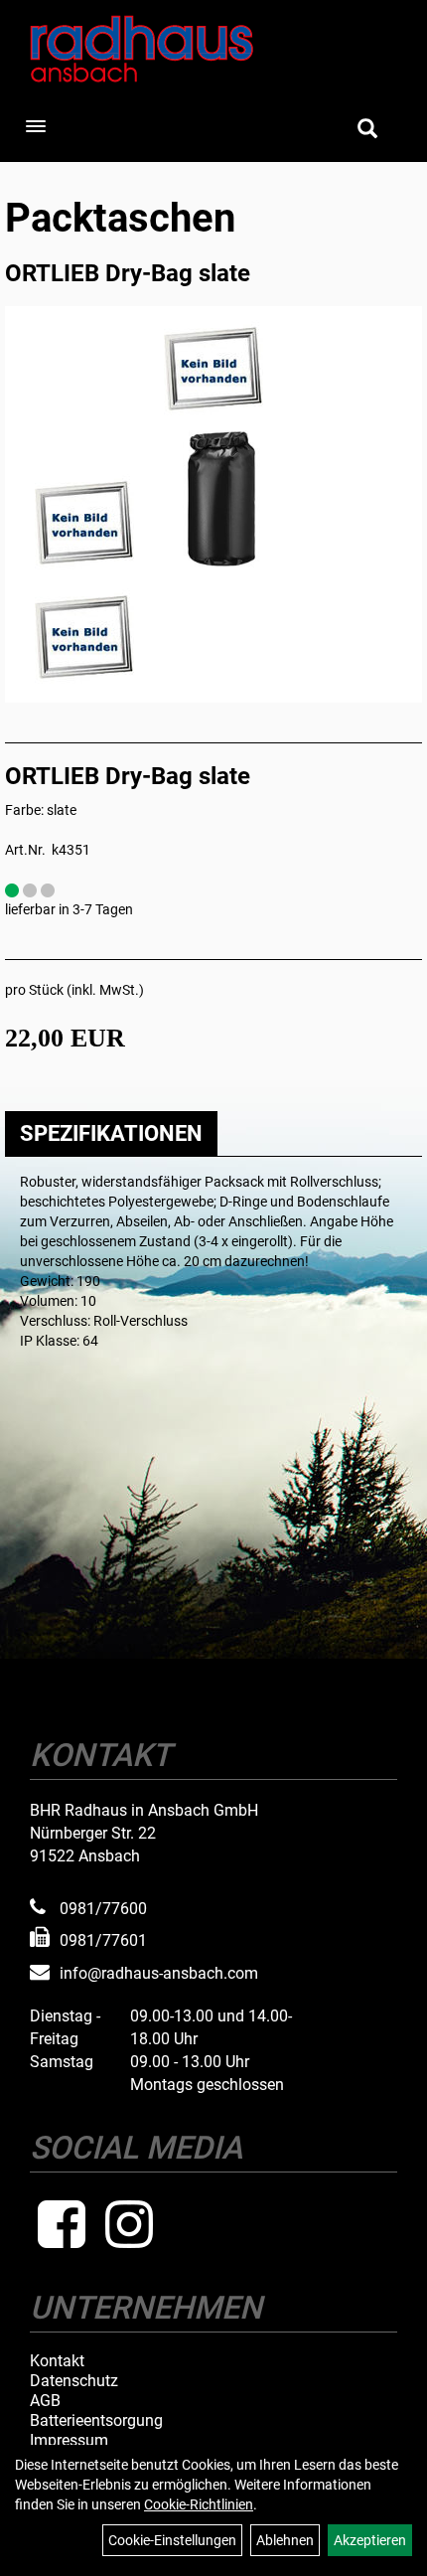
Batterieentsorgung (96, 2421)
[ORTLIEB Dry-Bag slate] (213, 370)
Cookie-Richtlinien (199, 2504)
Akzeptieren (370, 2540)
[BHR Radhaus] (213, 49)
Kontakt (57, 2361)
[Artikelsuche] (367, 130)
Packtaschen (120, 218)
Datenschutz (74, 2381)
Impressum (69, 2441)
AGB (45, 2401)
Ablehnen (285, 2540)
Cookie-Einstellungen (172, 2540)
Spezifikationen (111, 1133)
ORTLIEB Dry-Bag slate (128, 273)
